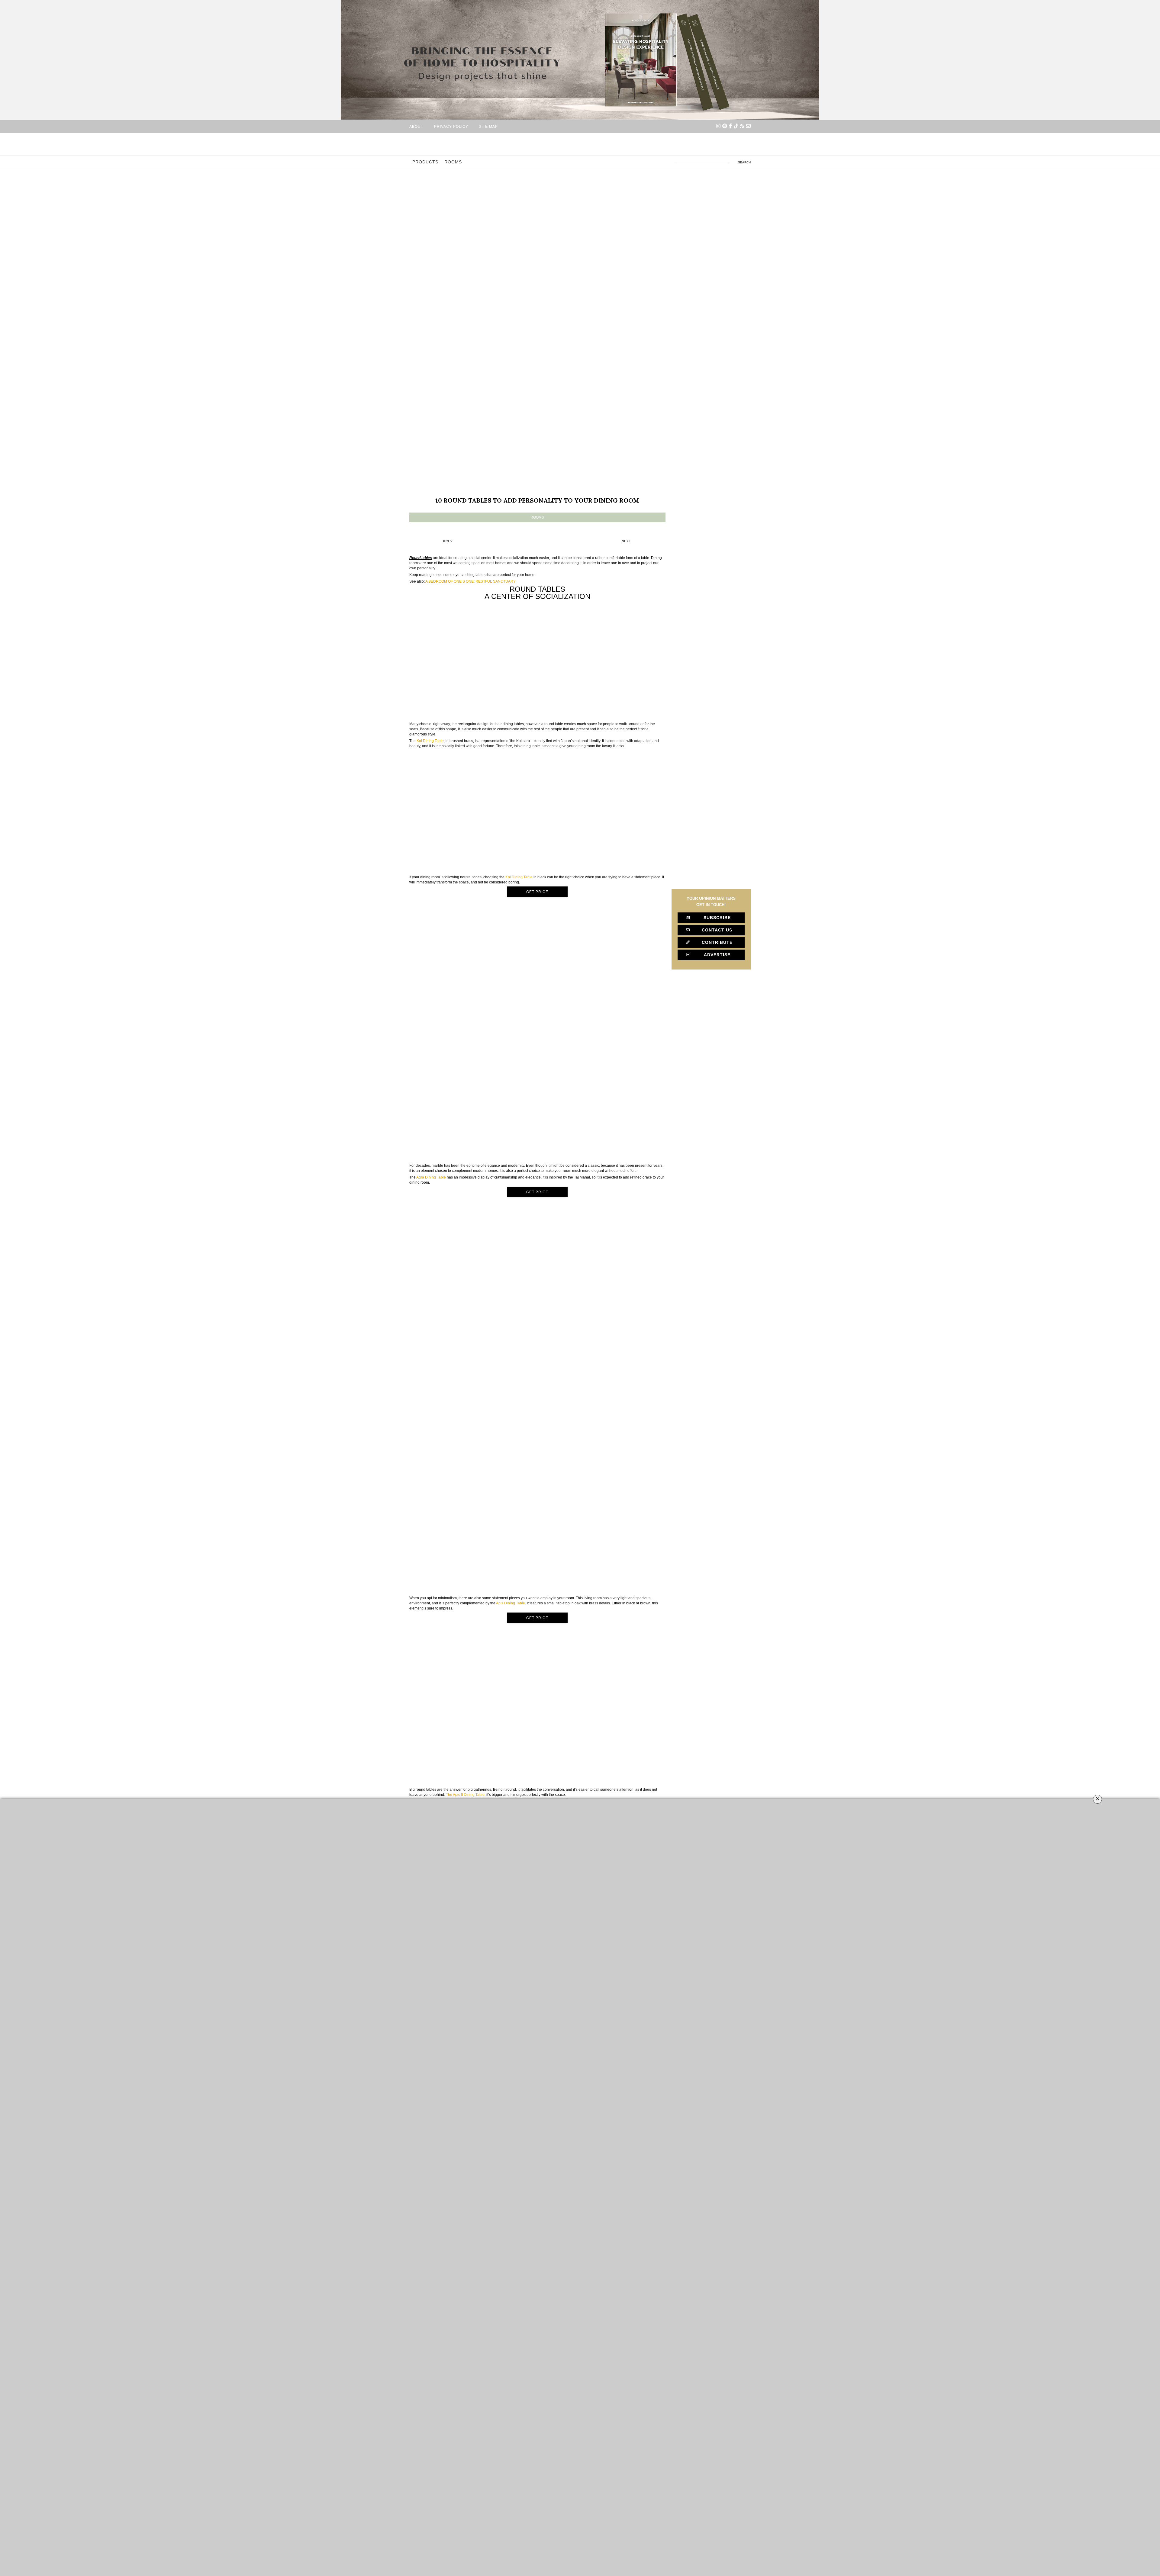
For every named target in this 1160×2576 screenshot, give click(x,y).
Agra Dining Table (431, 1177)
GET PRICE (537, 892)
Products (425, 162)
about (416, 126)
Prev (448, 541)
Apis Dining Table (511, 1603)
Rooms (453, 162)
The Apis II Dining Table (465, 1795)
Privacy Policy (451, 126)
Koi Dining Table (430, 741)
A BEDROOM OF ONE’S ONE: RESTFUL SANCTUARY (470, 581)
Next (626, 541)
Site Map (488, 126)
